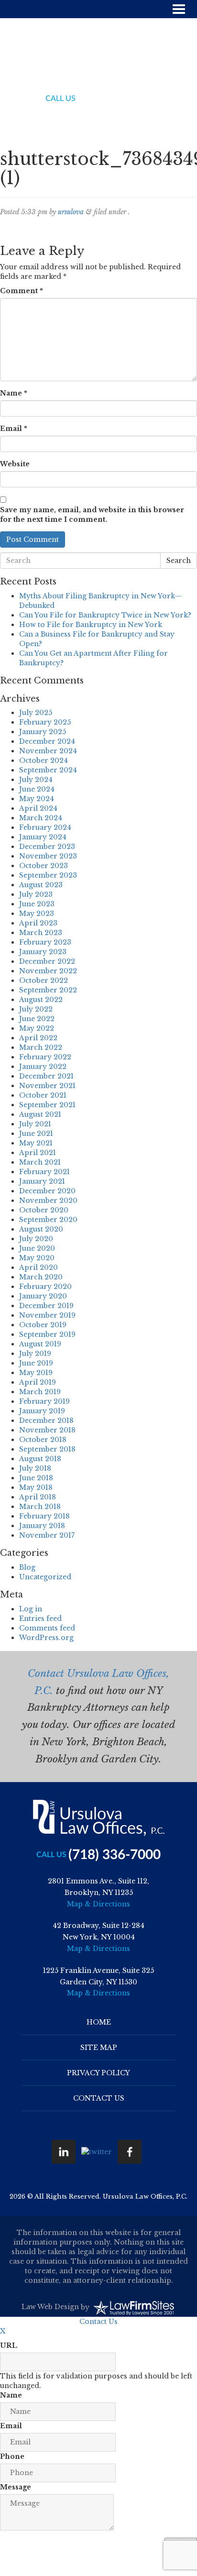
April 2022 (38, 1038)
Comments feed (47, 1628)
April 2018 (38, 1497)
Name (14, 393)
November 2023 (48, 856)
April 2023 (38, 923)
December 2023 (47, 847)
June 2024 (37, 789)
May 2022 (37, 1028)
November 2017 (47, 1535)
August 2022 (41, 1000)
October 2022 (44, 980)
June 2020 (37, 1248)
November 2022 (48, 971)
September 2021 (47, 1105)
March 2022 (41, 1047)
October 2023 (44, 866)
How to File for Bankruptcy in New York (91, 625)
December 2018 (46, 1420)
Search (179, 561)
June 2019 (36, 1363)
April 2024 (38, 808)
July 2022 (36, 1009)
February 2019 (44, 1401)
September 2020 (48, 1220)
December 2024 (47, 741)
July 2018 (35, 1468)
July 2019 (35, 1354)
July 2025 (36, 713)
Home (99, 2022)
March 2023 (41, 933)
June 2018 (36, 1478)
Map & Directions (98, 1904)
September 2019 (47, 1334)
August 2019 (40, 1344)
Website (15, 464)
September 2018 (47, 1449)
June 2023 (37, 904)
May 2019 (36, 1373)
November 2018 (47, 1430)
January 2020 (43, 1296)
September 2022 (48, 990)
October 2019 (43, 1325)
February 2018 (44, 1516)
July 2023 (36, 894)
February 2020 (45, 1287)
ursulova (71, 212)
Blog (27, 1567)
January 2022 (43, 1067)
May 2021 (36, 1143)
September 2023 (48, 875)
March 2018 (40, 1507)
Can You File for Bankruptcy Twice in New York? (105, 615)
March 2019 (40, 1392)
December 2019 (46, 1306)
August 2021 (40, 1114)
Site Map (99, 2048)
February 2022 (45, 1057)
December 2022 (47, 961)
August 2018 (40, 1459)
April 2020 (38, 1267)
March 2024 (41, 818)
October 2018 (43, 1440)
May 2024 (37, 799)
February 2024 (45, 827)
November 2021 (47, 1086)
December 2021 (46, 1076)
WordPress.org (46, 1638)
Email (14, 429)
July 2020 (36, 1239)
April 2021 (38, 1153)
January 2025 (43, 732)
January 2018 (42, 1526)
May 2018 (36, 1487)
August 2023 (41, 885)
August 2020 (41, 1229)
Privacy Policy (98, 2073)
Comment (22, 291)
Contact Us (99, 2098)
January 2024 (43, 837)
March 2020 (41, 1277)
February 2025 (45, 722)
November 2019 (47, 1315)
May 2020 (37, 1258)
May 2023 (37, 914)
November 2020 (48, 1200)
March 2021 (40, 1162)
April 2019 (38, 1382)
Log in (31, 1609)
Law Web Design (50, 2307)
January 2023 (43, 952)
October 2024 (44, 760)
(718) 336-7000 (115, 99)
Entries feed (40, 1618)
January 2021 (42, 1181)
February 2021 (44, 1172)
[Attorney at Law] (99, 59)
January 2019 (42, 1411)
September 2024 (48, 770)
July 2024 (36, 780)
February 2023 (45, 942)
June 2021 (36, 1134)
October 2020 (44, 1210)
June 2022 (37, 1019)
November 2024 (48, 751)
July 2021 (35, 1124)
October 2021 (43, 1095)
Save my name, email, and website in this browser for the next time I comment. (92, 515)
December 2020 (47, 1191)
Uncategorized (45, 1577)
